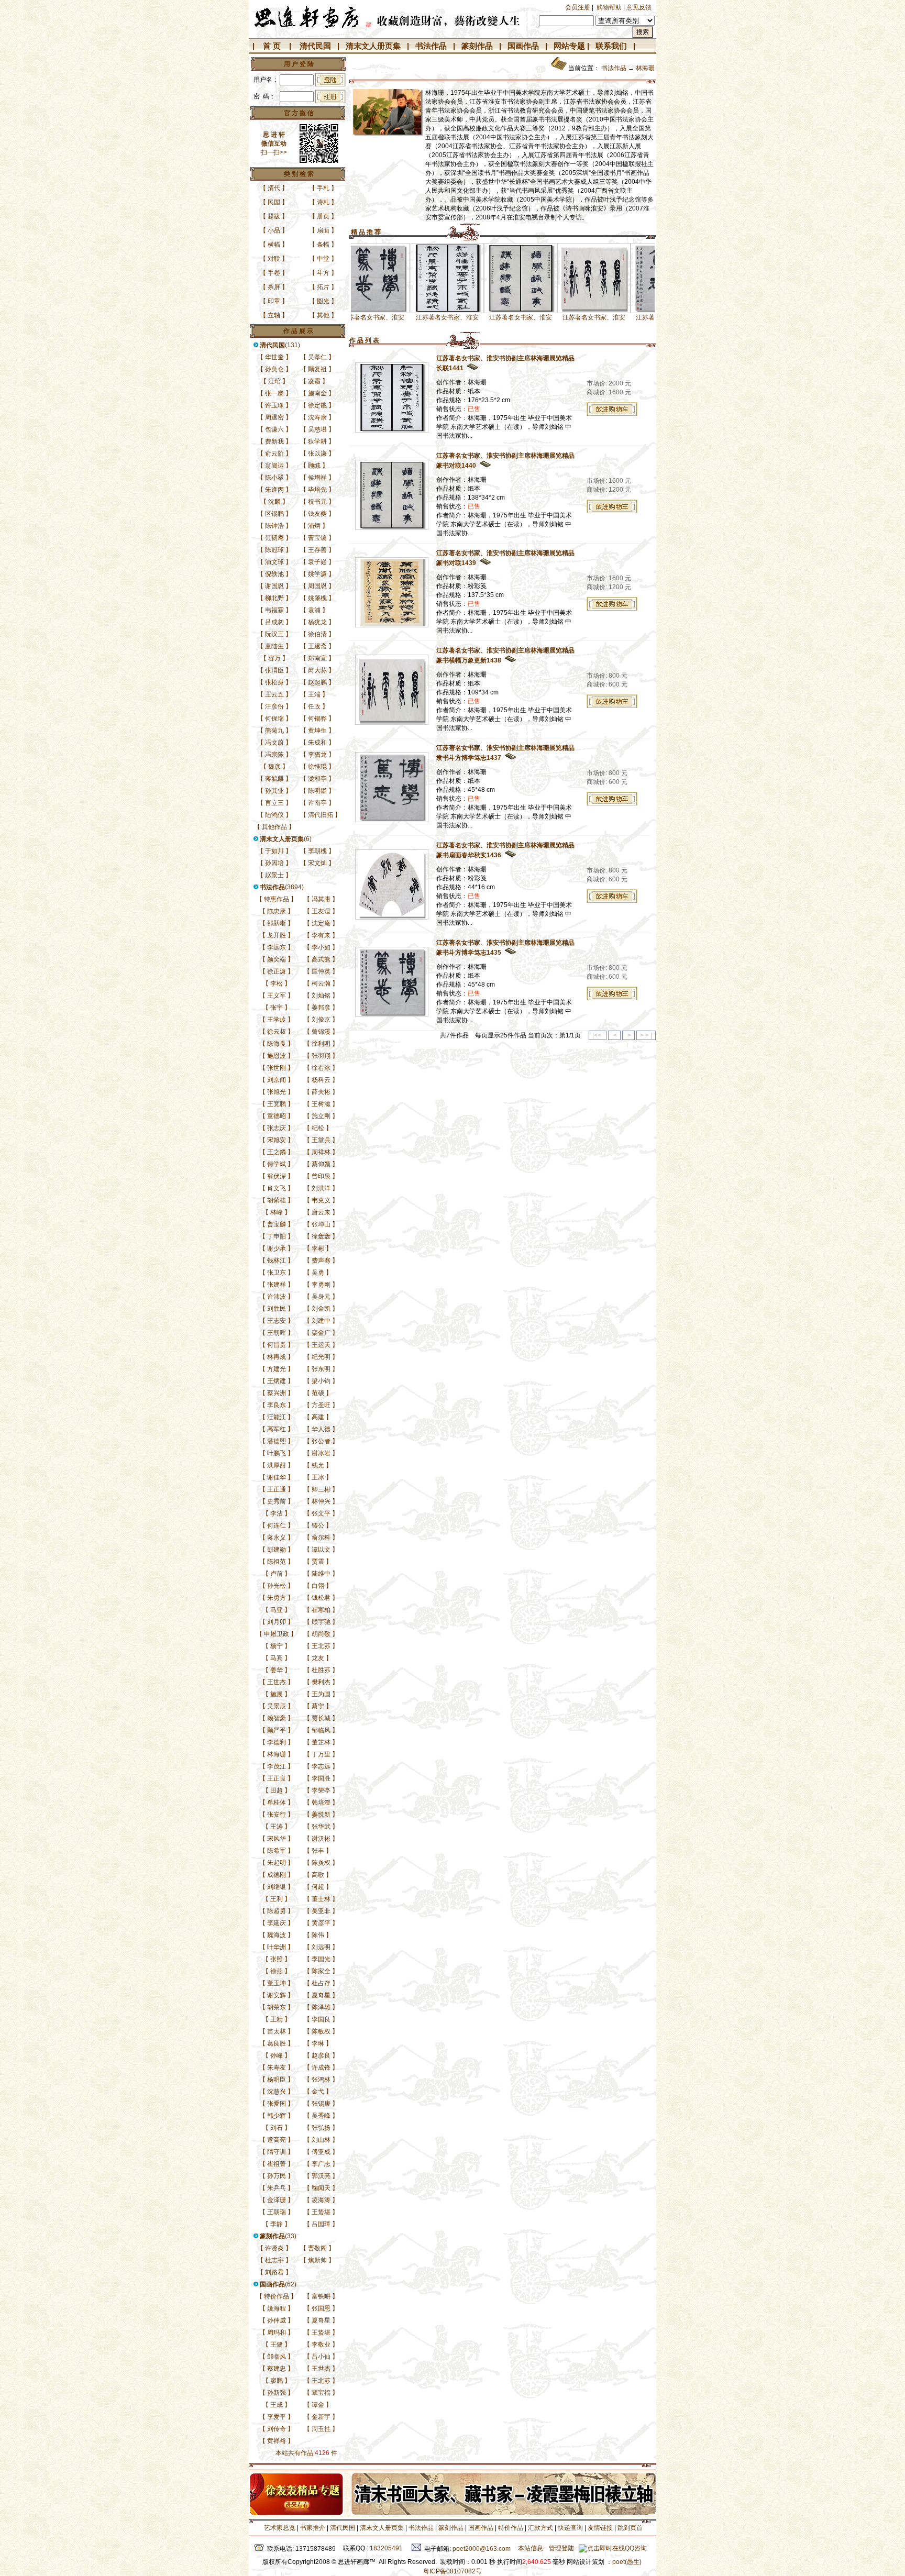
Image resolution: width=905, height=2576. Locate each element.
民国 (274, 202)
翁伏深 (277, 1176)
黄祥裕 (277, 2441)
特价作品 (277, 2296)
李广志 (321, 2164)
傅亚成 (321, 2152)
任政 (314, 706)
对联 (274, 259)
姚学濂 (317, 574)
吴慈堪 (317, 429)
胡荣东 (277, 2007)
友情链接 (600, 2528)
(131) (280, 345)
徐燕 (277, 1971)
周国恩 (317, 586)
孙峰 (277, 2055)
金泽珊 (277, 2200)
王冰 (318, 1477)
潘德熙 (277, 1441)
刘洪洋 (321, 1188)
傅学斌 (277, 1164)
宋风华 (277, 1839)
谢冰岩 (321, 1453)
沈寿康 (317, 417)
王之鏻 (277, 1152)
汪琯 (274, 381)
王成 (277, 2405)
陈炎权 (321, 1863)
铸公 (318, 1525)
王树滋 (321, 1104)
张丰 (318, 1851)
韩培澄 (321, 1803)
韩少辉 (277, 2116)
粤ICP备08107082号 (452, 2571)
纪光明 (321, 1357)
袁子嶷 (317, 562)
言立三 (274, 803)
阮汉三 (274, 634)
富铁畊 (321, 2296)
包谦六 (274, 429)
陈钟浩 (274, 526)
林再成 (277, 1357)
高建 (318, 1417)
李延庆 (277, 1923)
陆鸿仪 (274, 815)
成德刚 (277, 1875)
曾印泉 (321, 1176)
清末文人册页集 (373, 46)
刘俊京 (321, 1020)
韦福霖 (274, 610)
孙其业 (274, 791)
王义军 (277, 996)
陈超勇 (277, 1911)
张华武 (321, 1827)
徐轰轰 (321, 1236)
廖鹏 (277, 2381)
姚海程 (277, 2308)
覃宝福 (321, 2393)
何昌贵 (277, 1345)
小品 (274, 230)
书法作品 (431, 46)
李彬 (318, 1248)
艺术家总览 (279, 2528)
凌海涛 (321, 2200)
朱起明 (277, 1863)
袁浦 (314, 610)
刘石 (277, 2128)
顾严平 (277, 1730)
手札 (323, 188)
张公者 (321, 1441)
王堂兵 (321, 1140)
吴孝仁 (317, 357)
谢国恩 (274, 586)
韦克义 (321, 1200)
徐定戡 (317, 405)
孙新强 (277, 2393)
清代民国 (315, 46)
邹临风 (321, 1730)
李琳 (318, 2043)
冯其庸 (321, 899)
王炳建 (277, 1381)
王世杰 (277, 1682)
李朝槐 (317, 851)
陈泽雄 (321, 2007)
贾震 (318, 1562)
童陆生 (274, 646)
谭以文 (321, 1550)
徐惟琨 (317, 767)
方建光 (277, 1369)
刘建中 (321, 1321)
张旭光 (277, 1092)
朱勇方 (277, 1598)
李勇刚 (321, 1285)
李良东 (277, 1405)
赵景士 (274, 875)
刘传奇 (277, 2429)
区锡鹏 (274, 514)
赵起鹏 (317, 682)
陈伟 (318, 1935)
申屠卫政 (277, 1634)
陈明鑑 (317, 791)
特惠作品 (277, 899)
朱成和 (317, 743)
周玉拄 (321, 2429)
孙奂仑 (274, 369)
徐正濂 (277, 971)
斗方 (323, 273)
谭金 (318, 2405)
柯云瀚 (321, 983)
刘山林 (321, 2140)
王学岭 (277, 1020)
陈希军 (277, 1851)
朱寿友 (277, 2068)
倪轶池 (274, 574)
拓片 (323, 287)
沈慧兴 (277, 2092)
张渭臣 (274, 670)
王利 (277, 1899)
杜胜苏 (321, 1670)
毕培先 (317, 490)
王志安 (277, 1321)
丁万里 (321, 1754)
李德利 (277, 1742)
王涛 (277, 1827)
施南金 (317, 393)
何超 (318, 1887)
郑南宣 (317, 658)
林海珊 (277, 1754)
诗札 (323, 202)
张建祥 (277, 1285)
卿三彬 (321, 1489)
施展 (277, 1694)
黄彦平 (321, 1923)
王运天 (321, 1345)
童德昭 (277, 1116)
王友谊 (321, 911)
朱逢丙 (274, 490)
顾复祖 (317, 369)
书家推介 (313, 2528)
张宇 (277, 1008)
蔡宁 (318, 1706)
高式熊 (321, 959)
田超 (277, 1790)
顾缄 (314, 466)
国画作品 (523, 46)
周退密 (274, 417)
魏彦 (274, 767)
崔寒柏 (321, 1610)
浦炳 (314, 526)
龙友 (318, 1658)
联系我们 (611, 46)
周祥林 (321, 1152)
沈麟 (274, 502)
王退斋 (317, 646)
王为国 (321, 1694)
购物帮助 (609, 7)
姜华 (277, 1670)
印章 (274, 301)
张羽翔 (321, 1056)
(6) (286, 839)
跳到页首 (630, 2528)
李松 (277, 983)
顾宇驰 (321, 1622)
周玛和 (277, 2332)
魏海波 (277, 1935)
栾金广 (321, 1333)
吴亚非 (321, 1911)
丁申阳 (277, 1236)
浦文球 (274, 562)
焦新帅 (317, 2260)
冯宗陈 (274, 755)
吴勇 (318, 1273)
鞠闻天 (321, 2188)
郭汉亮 (321, 2176)
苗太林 (277, 2031)
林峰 (277, 1212)
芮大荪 (317, 670)
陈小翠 (274, 478)
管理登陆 (561, 2548)
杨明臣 (277, 2080)
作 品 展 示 (298, 331)
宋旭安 (277, 1140)
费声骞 (321, 1261)
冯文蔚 (274, 743)
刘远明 (321, 1947)
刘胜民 (277, 1309)
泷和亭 (317, 779)
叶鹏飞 (277, 1453)
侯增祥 (317, 478)
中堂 (323, 259)
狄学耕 (317, 441)
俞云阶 (274, 454)
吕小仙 (321, 2357)
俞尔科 (321, 1538)
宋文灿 (317, 863)
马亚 (277, 1610)
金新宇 (321, 2417)
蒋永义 (277, 1538)
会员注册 (578, 7)
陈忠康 (277, 911)
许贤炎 (274, 2248)
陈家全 (321, 1971)
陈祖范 (277, 1562)
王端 (314, 694)
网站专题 (569, 46)
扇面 (323, 230)
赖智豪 (277, 1718)
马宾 (277, 1658)
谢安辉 (277, 1995)
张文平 (321, 1513)
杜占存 (321, 1983)
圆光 (323, 301)
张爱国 (277, 2104)
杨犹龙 (317, 622)
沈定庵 (321, 923)
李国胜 (321, 1778)
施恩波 (277, 1056)
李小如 (321, 947)
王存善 (317, 550)
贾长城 (321, 1718)
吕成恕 (274, 622)
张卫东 (277, 1273)
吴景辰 (277, 1706)
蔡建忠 (277, 2369)
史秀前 (277, 1501)
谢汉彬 (321, 1839)
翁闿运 (274, 466)
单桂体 (277, 1803)
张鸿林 (321, 2080)
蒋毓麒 (274, 779)
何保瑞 (274, 718)
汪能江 (277, 1417)
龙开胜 (277, 935)
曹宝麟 (277, 1224)
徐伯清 (317, 634)
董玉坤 (277, 1983)
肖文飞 (277, 1188)
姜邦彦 (321, 1008)
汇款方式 (540, 2528)
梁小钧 (321, 1381)
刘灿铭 (321, 996)
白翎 (318, 1586)
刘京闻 (277, 1080)
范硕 (318, 1393)
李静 (277, 2224)
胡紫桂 (277, 1200)
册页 (323, 216)
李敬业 (321, 2345)
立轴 (274, 315)
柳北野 (274, 598)
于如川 (274, 851)
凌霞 (314, 381)
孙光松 (277, 1586)
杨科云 (321, 1080)
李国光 (321, 1959)
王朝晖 (277, 1333)
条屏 (274, 287)
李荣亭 (321, 1790)
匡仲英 (321, 971)
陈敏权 (321, 2031)
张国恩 (321, 2308)
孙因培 (274, 863)
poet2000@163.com (482, 2549)
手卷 (274, 273)
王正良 (277, 1778)
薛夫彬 (321, 1092)
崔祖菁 (277, 2164)
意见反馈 (639, 7)
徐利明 (321, 1044)
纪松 (318, 1128)
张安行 (277, 1815)
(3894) (282, 887)
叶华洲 (277, 1947)
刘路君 (274, 2272)
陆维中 (321, 1574)
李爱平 (277, 2417)
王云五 (274, 694)
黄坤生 (317, 731)
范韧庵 (274, 538)
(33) (278, 2236)
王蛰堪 (321, 2212)
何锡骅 (317, 718)
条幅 (323, 245)
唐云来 (321, 1212)
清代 (274, 188)
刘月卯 (277, 1622)
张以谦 (317, 454)
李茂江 (277, 1766)
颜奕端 (277, 959)
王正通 (277, 1489)
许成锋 (321, 2068)
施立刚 (321, 1116)
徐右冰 (321, 1068)
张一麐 (274, 393)
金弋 (318, 2092)
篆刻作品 (477, 46)
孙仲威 (277, 2320)
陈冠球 (274, 550)
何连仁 (277, 1525)
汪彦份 (274, 706)
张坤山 (321, 1224)
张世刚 (277, 1068)
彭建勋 (277, 1550)
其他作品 (274, 827)
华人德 (321, 1429)
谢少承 (277, 1248)
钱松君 (321, 1598)
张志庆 (277, 1128)
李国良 (321, 2019)
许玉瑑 (274, 405)
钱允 (318, 1465)
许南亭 (317, 803)
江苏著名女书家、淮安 (410, 317)
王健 (277, 2345)
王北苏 (321, 1646)
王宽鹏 (277, 1104)
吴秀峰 (321, 2116)
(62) (278, 2284)
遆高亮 (277, 2140)
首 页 (272, 46)
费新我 (274, 441)
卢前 (277, 1574)
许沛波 (277, 1297)
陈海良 (277, 1044)
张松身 (274, 682)
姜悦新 (321, 1815)
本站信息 (531, 2548)
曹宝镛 (317, 538)
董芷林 (321, 1742)
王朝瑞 (277, 2212)
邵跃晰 (277, 923)
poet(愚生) (627, 2562)
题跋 (274, 216)
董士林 (321, 1899)
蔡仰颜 (321, 1164)
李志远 (321, 1766)
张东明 (321, 1369)
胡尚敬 (321, 1634)
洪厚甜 (277, 1465)
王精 (277, 2019)
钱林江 (277, 1261)
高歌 (318, 1875)
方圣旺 (321, 1405)
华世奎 (274, 357)
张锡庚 (321, 2104)
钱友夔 (317, 514)
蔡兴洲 (277, 1393)
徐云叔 (277, 1032)
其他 (323, 315)
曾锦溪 (321, 1032)
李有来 (321, 935)
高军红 (277, 1429)
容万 (274, 658)
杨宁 (277, 1646)
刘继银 (277, 1887)
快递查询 (570, 2528)
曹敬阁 (317, 2248)
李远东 (277, 947)
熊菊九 (274, 731)
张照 (277, 1959)
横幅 (274, 245)
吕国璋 (321, 2224)
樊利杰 (321, 1682)
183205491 (386, 2548)
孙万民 (277, 2176)
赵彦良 (321, 2055)
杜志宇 (274, 2260)
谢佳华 (277, 1477)
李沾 (277, 1513)
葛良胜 (277, 2043)
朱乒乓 (277, 2188)
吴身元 (321, 1297)
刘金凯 (321, 1309)
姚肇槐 (317, 598)
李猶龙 (317, 755)
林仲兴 (321, 1501)
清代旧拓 (321, 815)
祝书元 (317, 502)
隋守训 (277, 2152)
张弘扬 (321, 2128)
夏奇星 (321, 1995)
